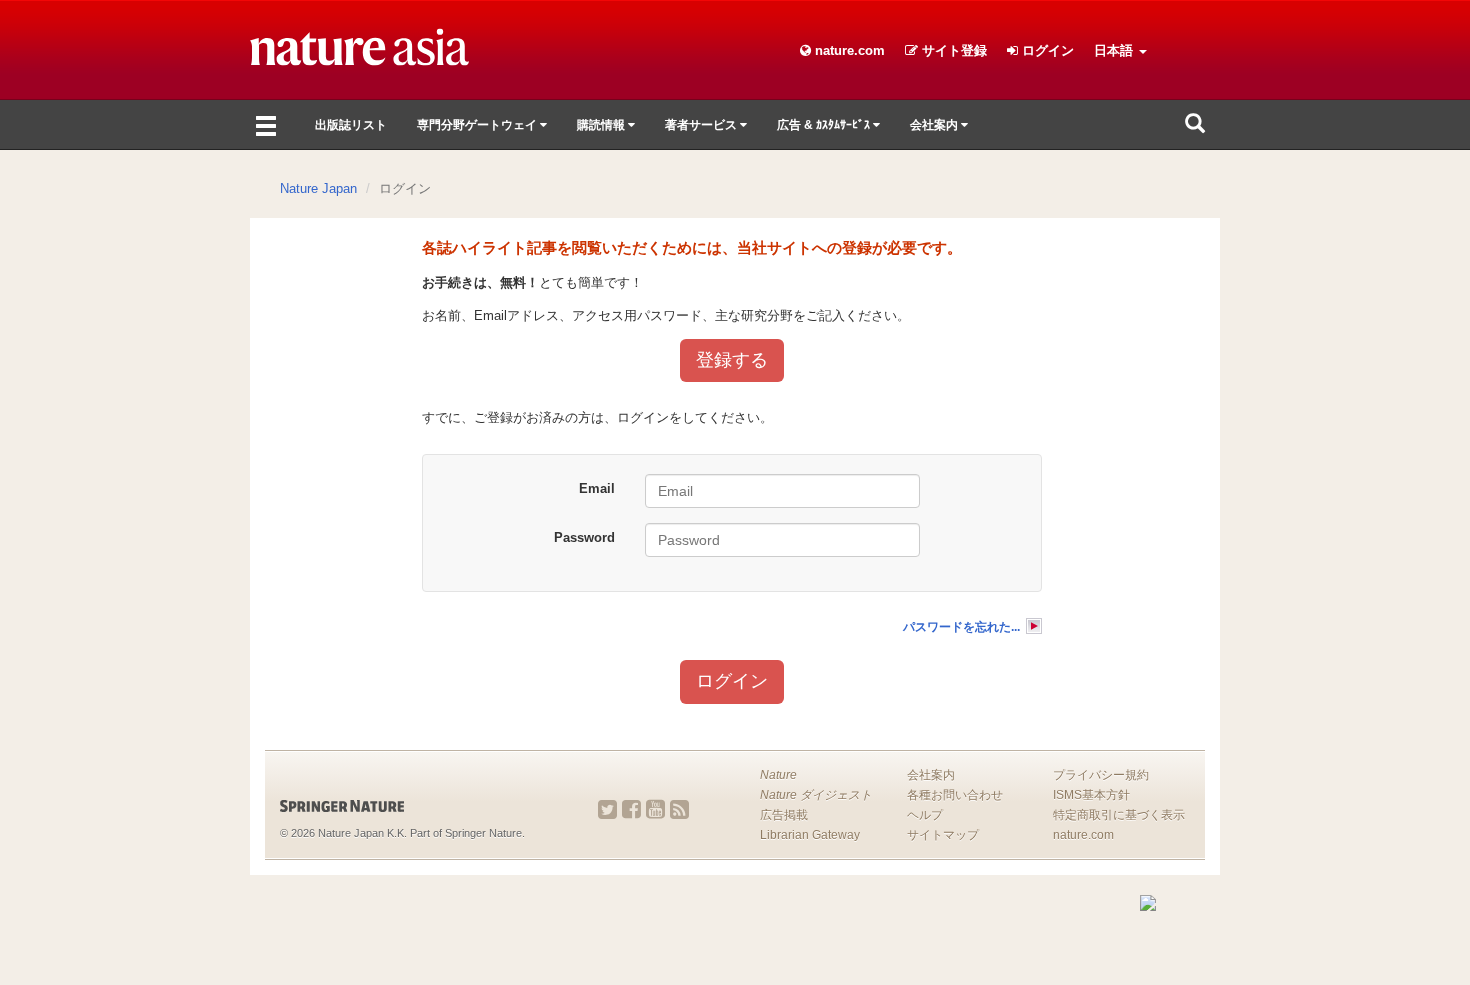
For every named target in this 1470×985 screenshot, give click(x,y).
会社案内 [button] (935, 125)
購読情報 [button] (602, 125)
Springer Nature (483, 833)
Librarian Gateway (810, 835)
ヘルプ (925, 815)
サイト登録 (952, 50)
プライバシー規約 (1101, 775)
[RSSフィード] (679, 809)
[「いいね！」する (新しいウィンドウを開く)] (631, 809)
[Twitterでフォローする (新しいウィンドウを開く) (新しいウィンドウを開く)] (607, 809)
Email (597, 488)
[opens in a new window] (375, 806)
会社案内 (931, 775)
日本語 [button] (1115, 50)
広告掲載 (784, 815)
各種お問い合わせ (955, 795)
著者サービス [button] (702, 125)
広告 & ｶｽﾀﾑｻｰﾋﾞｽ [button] (825, 125)
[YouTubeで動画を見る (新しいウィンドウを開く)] (655, 809)
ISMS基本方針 (1091, 795)
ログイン (1046, 50)
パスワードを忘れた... (961, 627)
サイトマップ (943, 835)
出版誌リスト (351, 125)
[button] (1195, 125)
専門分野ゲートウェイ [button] (478, 125)
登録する (732, 360)
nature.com (848, 50)
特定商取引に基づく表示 (1119, 815)
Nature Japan (318, 188)
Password (584, 537)
